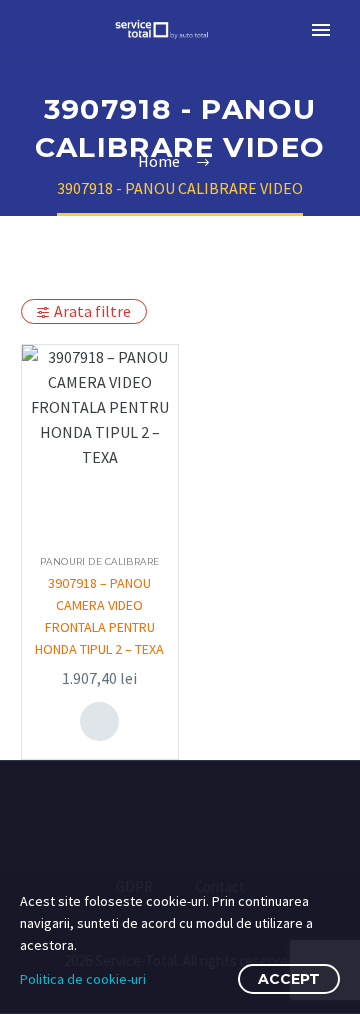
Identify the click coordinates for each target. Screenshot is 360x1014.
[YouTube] (193, 815)
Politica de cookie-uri (83, 979)
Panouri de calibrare (100, 561)
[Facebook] (167, 815)
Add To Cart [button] (100, 720)
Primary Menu (321, 30)
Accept (289, 979)
